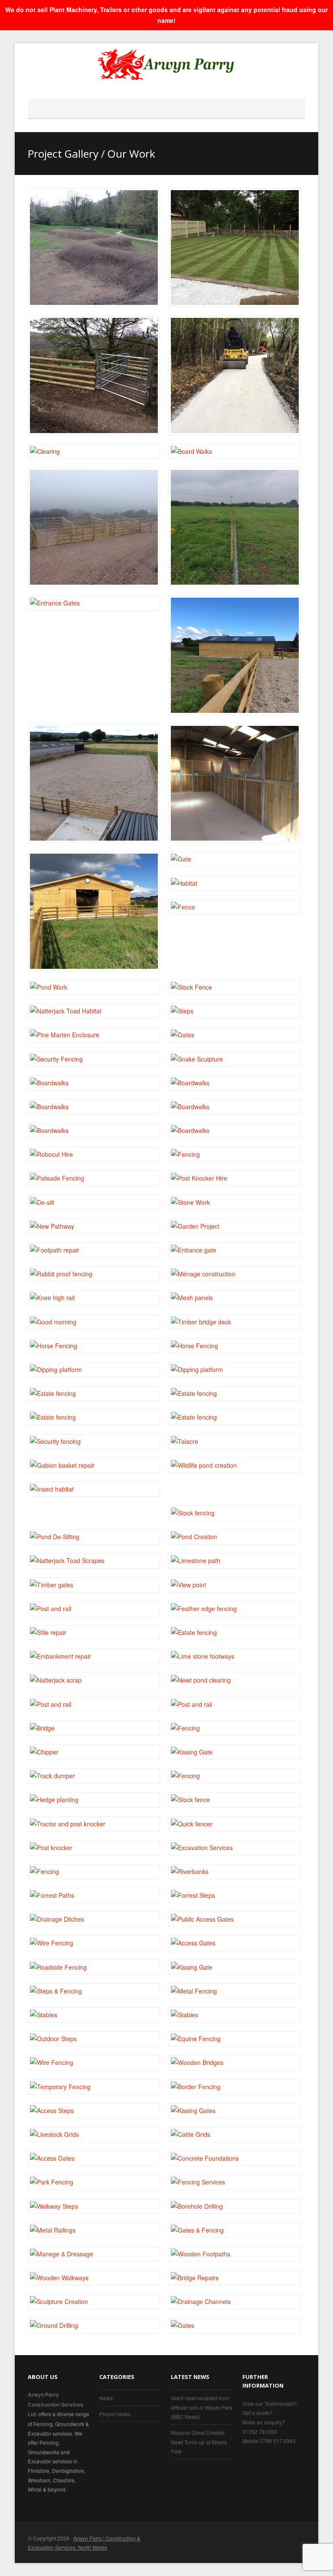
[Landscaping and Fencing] (235, 248)
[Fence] (235, 907)
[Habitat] (235, 883)
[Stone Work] (235, 1202)
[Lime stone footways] (235, 1656)
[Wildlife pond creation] (235, 1465)
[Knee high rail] (94, 1298)
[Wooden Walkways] (94, 2278)
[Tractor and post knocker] (94, 1824)
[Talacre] (235, 1442)
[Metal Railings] (94, 2230)
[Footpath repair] (94, 1250)
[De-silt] (94, 1202)
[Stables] (235, 783)
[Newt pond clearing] (235, 1680)
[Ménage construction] (235, 1274)
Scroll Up (299, 2543)
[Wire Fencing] (94, 1943)
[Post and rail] (94, 1609)
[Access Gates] (235, 1943)
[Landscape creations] (94, 248)
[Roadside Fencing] (94, 1967)
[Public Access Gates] (235, 1919)
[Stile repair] (94, 1633)
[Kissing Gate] (235, 1752)
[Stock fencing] (235, 1513)
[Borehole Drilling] (235, 2206)
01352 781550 (260, 2432)
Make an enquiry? (264, 2422)
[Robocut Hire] (94, 1154)
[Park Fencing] (94, 2182)
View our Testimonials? (270, 2403)
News (106, 2398)
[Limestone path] (235, 1561)
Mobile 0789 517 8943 (269, 2441)
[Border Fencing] (235, 2087)
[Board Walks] (235, 451)
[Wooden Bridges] (235, 2063)
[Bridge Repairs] (235, 2278)
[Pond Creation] (235, 1537)
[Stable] (94, 911)
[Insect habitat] (94, 1489)
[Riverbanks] (235, 1872)
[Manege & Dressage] (94, 2254)
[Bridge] (94, 1728)
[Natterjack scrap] (94, 1680)
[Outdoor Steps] (94, 2039)
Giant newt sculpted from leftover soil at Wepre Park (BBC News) (202, 2407)
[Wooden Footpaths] (235, 2254)
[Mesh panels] (235, 1298)
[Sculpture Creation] (94, 2302)
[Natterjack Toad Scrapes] (94, 1561)
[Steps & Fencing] (94, 1991)
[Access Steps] (94, 2111)
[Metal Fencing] (235, 1991)
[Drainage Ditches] (94, 1919)
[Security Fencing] (94, 1059)
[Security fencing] (94, 1442)
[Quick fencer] (235, 1824)
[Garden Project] (235, 1226)
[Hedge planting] (94, 1800)
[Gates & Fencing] (235, 2230)
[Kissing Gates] (235, 2111)
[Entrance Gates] (94, 603)
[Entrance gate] (235, 1250)
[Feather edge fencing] (235, 1609)
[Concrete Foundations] (235, 2158)
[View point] (235, 1585)
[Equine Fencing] (235, 2039)
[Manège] (235, 655)
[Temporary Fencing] (94, 2087)
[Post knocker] (94, 1848)
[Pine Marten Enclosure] (94, 1035)
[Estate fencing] (94, 1393)
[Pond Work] (94, 987)
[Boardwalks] (94, 1083)
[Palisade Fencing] (94, 1178)
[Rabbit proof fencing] (94, 1274)
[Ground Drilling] (94, 2325)
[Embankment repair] (94, 1656)
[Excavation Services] (235, 1848)
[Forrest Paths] (94, 1895)
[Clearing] (94, 451)
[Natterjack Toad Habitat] (94, 1011)
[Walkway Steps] (94, 2206)
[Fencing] (235, 527)
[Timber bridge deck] (235, 1322)
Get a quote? (258, 2413)
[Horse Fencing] (94, 1346)
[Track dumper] (94, 1776)
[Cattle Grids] (235, 2134)
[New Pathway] (94, 1226)
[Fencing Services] (235, 2182)
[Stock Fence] (235, 987)
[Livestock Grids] (94, 2134)
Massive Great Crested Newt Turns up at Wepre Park (199, 2442)
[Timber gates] (94, 1585)
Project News (115, 2414)
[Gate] (94, 375)
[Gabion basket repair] (94, 1465)
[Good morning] (94, 1322)
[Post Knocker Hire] (235, 1178)
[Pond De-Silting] (94, 1537)
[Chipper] (94, 1752)
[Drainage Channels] (235, 2302)
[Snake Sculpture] (235, 1059)
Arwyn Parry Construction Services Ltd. (55, 2404)
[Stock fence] (235, 1800)
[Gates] (235, 1035)
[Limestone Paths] (235, 375)
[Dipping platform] (94, 1370)
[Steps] (235, 1011)
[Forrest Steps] (235, 1895)
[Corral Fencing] (94, 527)
